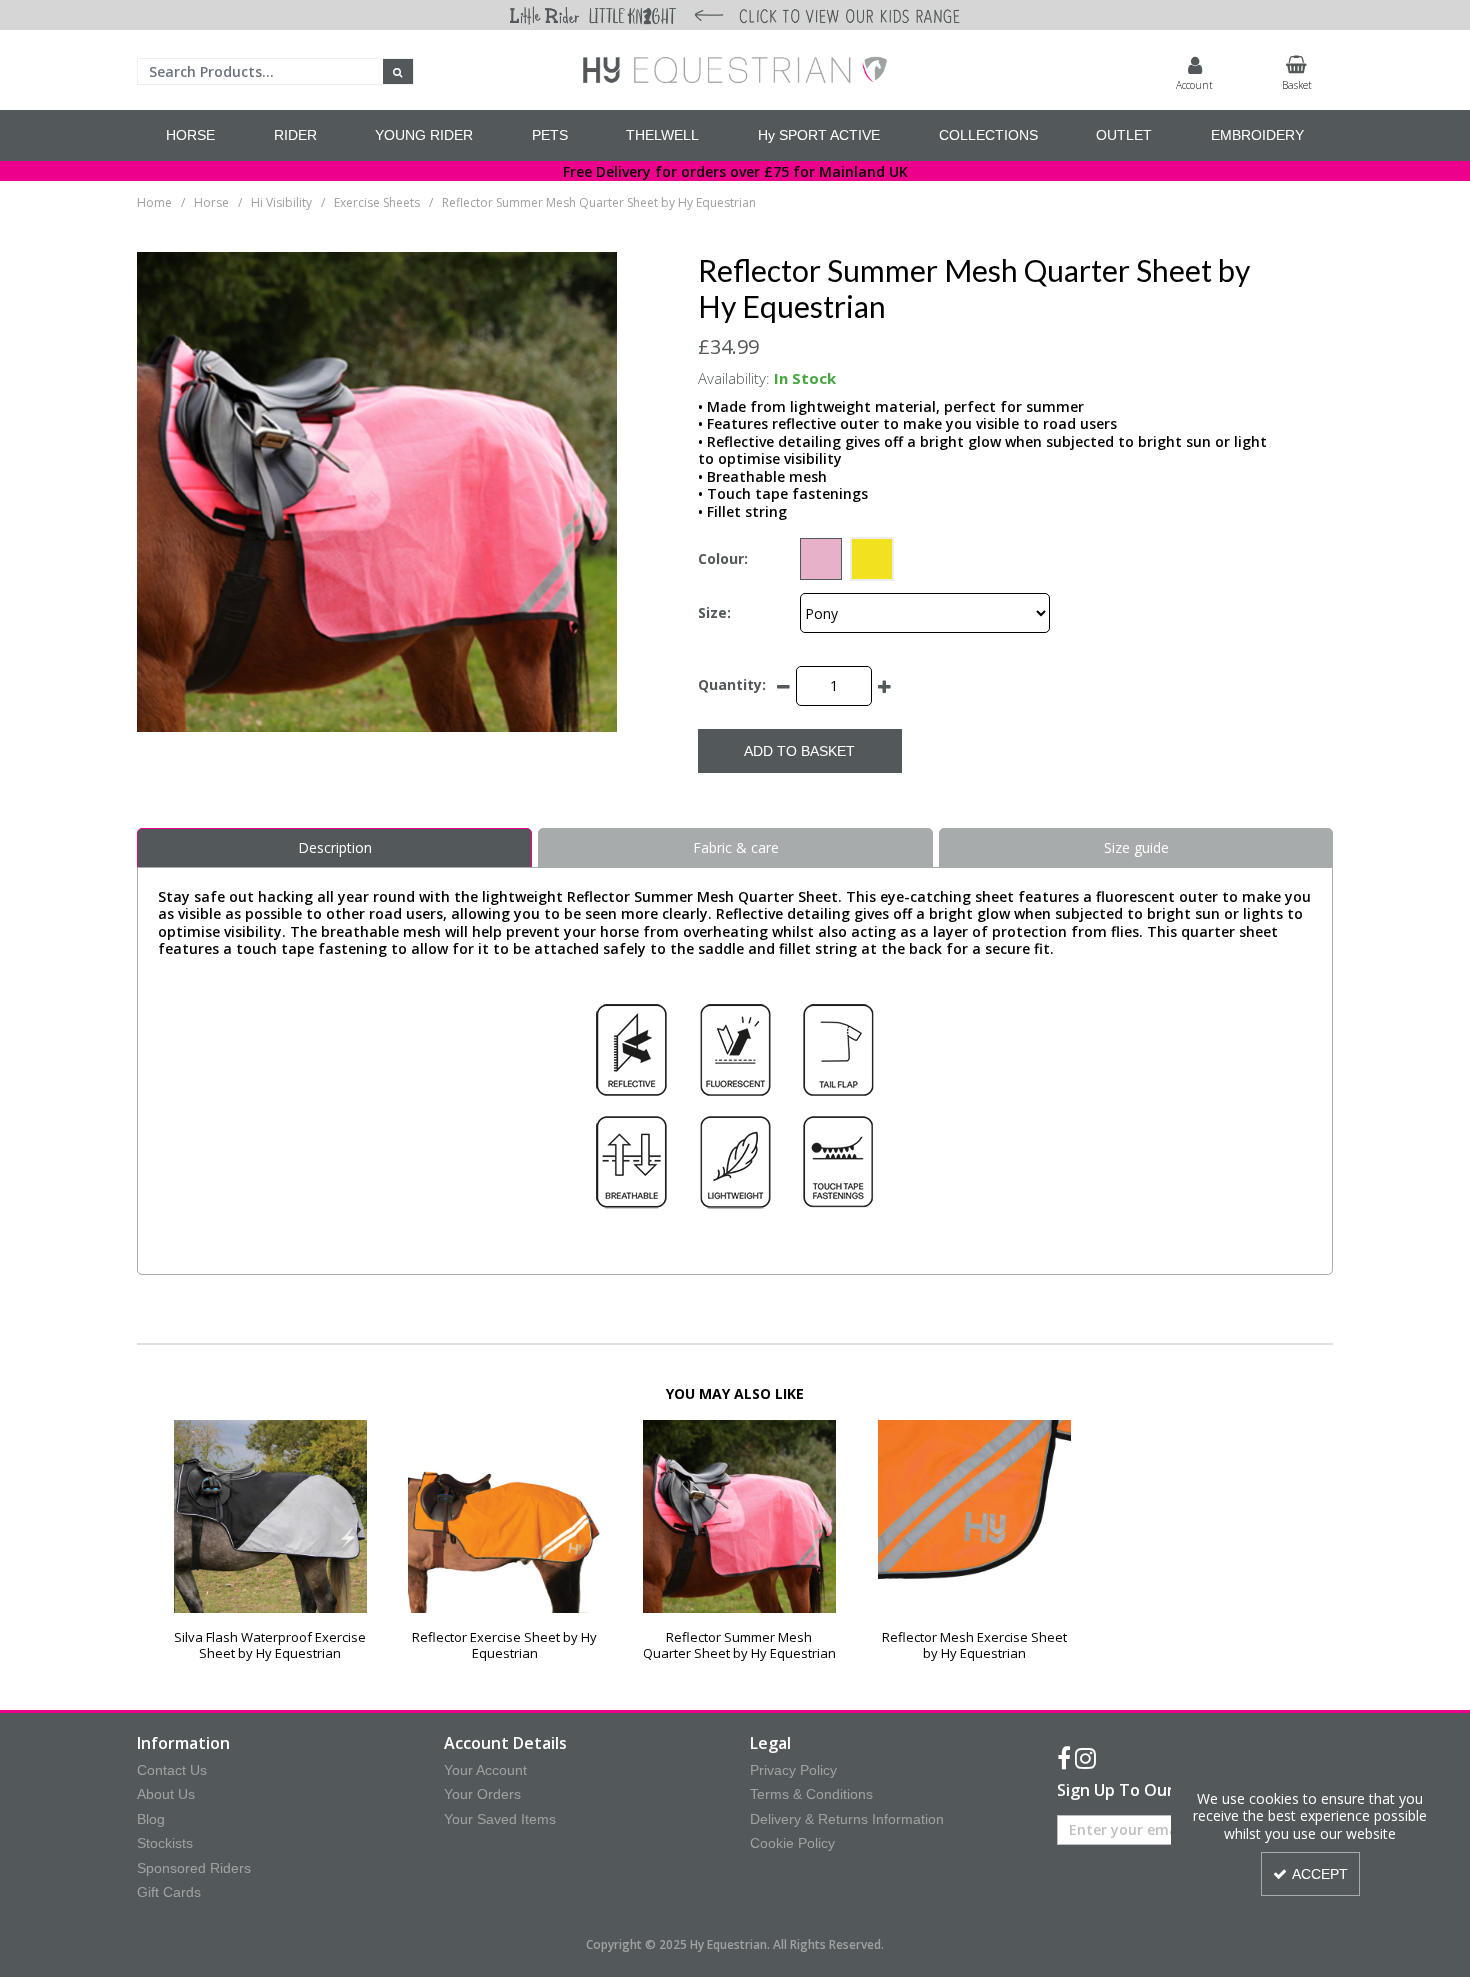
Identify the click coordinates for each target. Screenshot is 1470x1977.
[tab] (334, 848)
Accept (1320, 1874)
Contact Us (172, 1770)
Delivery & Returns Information (847, 1819)
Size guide (1136, 847)
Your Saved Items (500, 1819)
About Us (166, 1794)
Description (335, 847)
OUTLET (1124, 135)
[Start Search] (398, 71)
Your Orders (482, 1794)
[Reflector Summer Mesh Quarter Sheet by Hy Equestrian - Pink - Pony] (739, 1516)
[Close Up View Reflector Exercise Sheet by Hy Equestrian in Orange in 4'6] (504, 1516)
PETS (550, 135)
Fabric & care (736, 847)
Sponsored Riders (194, 1868)
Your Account (485, 1770)
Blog (151, 1819)
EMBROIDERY (1257, 135)
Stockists (165, 1843)
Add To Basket (799, 751)
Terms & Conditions (811, 1794)
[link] (1064, 1759)
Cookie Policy (792, 1843)
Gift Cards (169, 1892)
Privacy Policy (793, 1770)
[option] (270, 1541)
